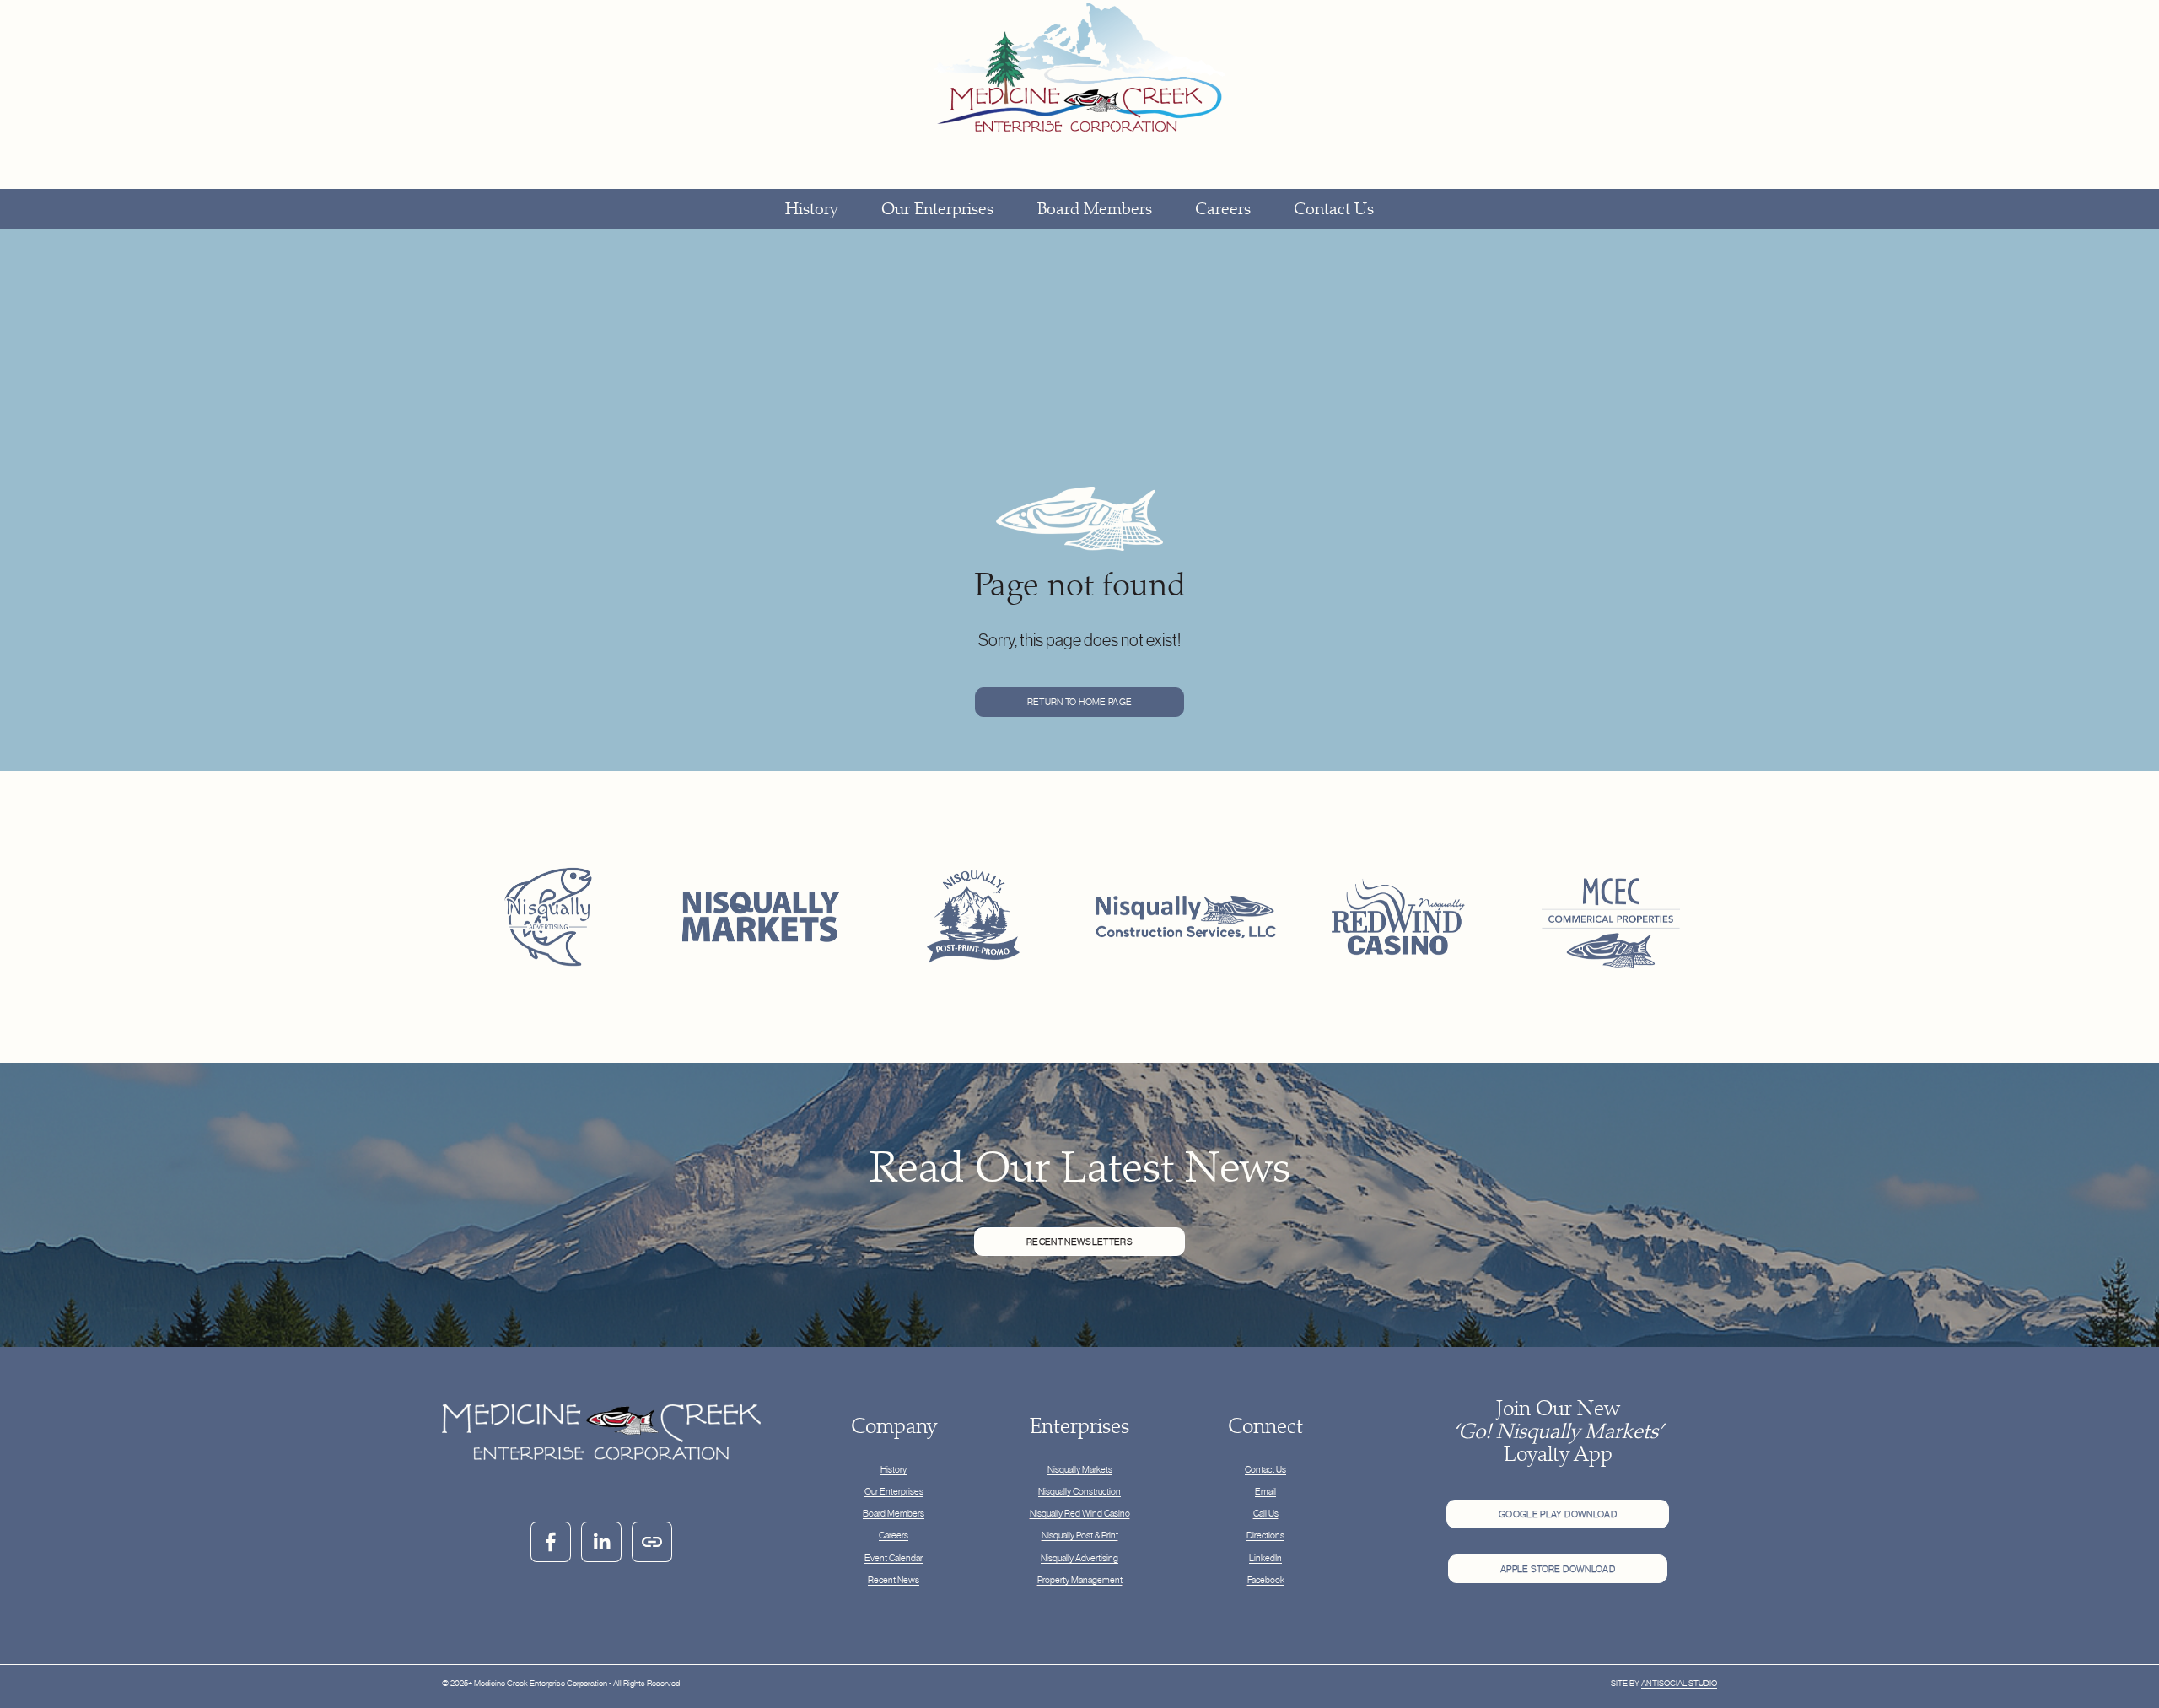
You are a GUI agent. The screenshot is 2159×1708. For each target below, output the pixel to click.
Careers (1223, 209)
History (812, 209)
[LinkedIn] (601, 1542)
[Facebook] (551, 1542)
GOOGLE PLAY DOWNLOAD (1558, 1514)
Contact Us (1334, 209)
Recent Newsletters (1079, 1242)
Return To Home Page (1080, 702)
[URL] (652, 1542)
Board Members (1095, 209)
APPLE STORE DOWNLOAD (1558, 1569)
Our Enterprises (937, 209)
